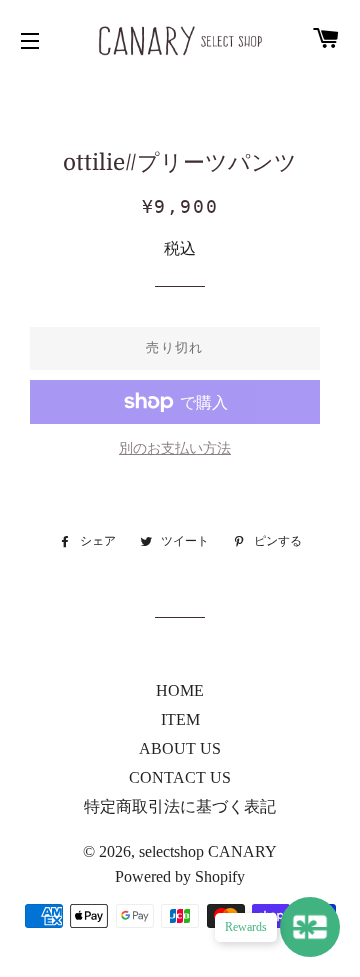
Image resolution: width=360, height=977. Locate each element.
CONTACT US (180, 777)
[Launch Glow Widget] (310, 927)
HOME (180, 690)
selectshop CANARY (208, 851)
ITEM (180, 719)
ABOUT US (180, 748)
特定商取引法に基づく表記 (180, 806)
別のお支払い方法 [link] (175, 448)
